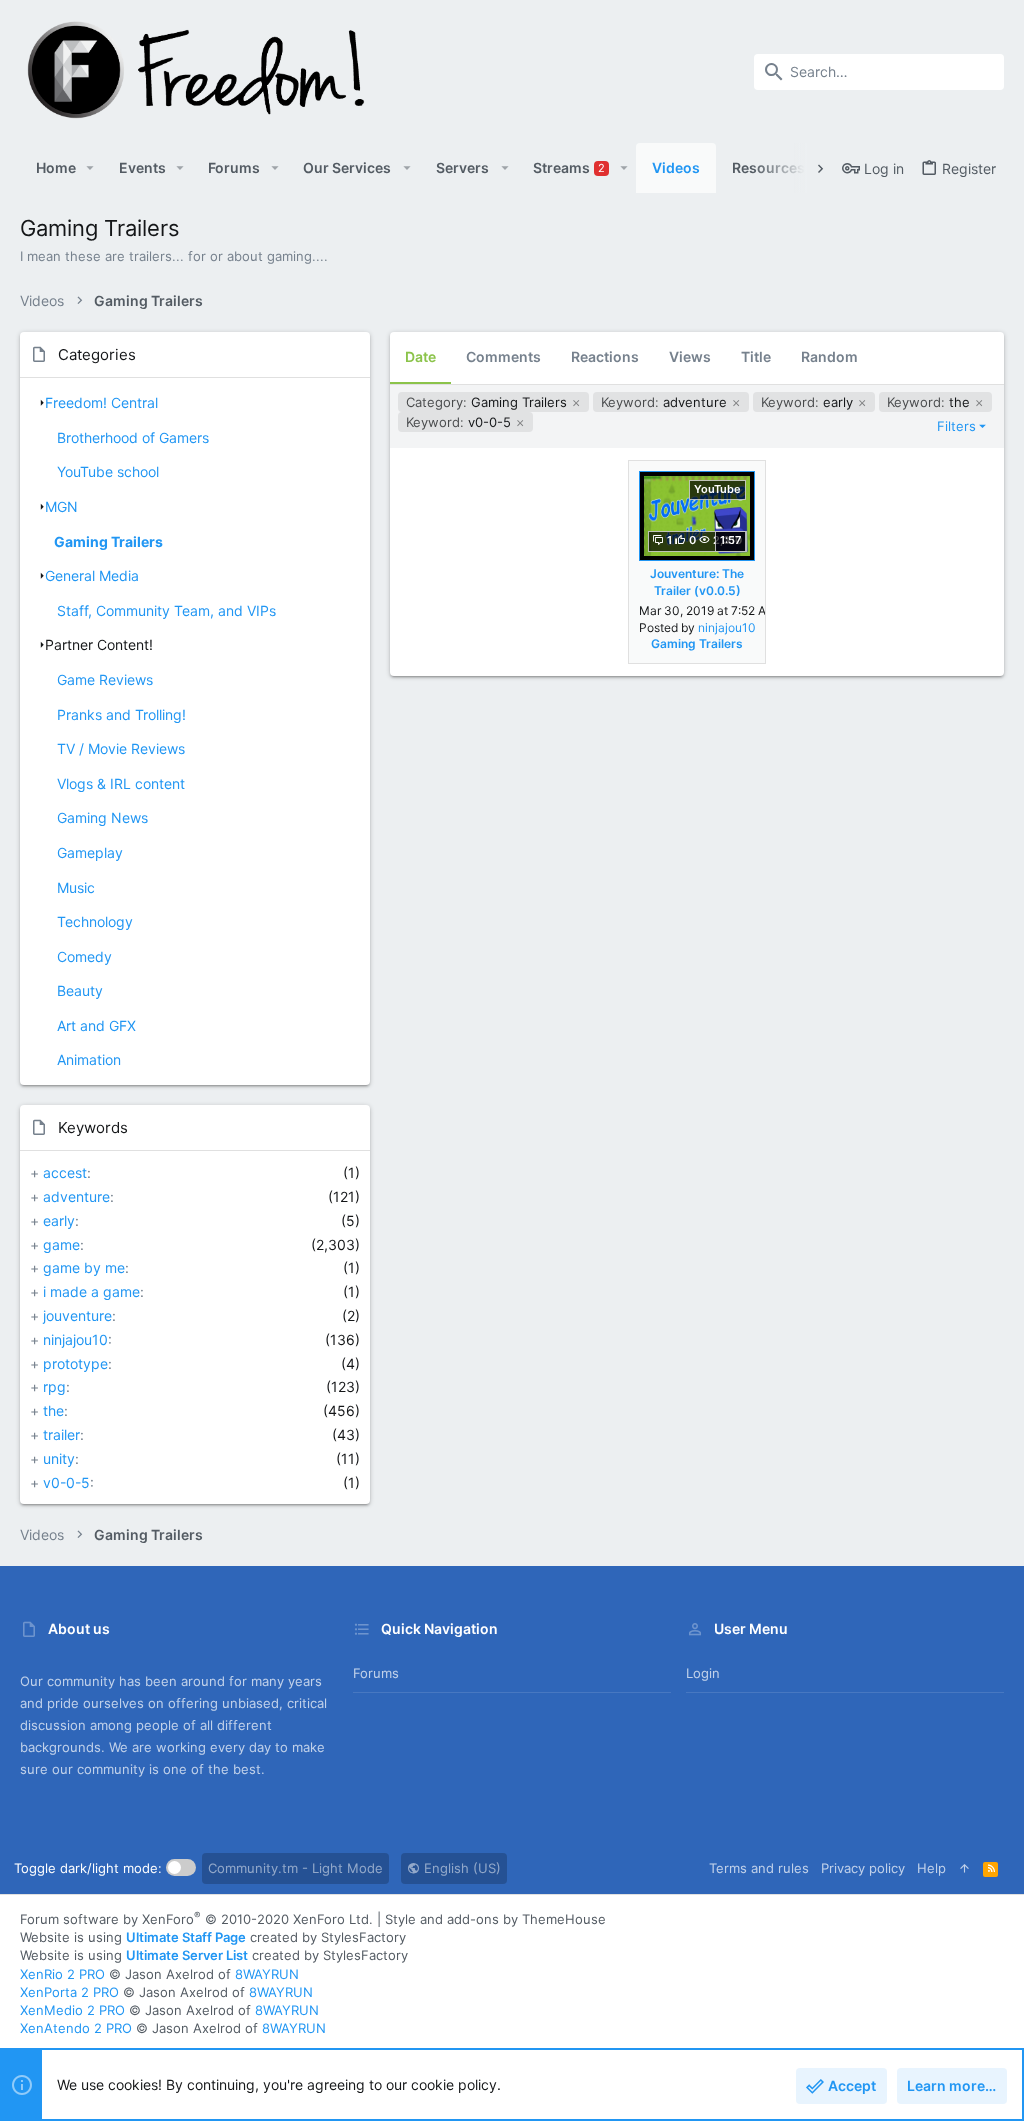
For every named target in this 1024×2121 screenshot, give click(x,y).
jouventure (77, 1315)
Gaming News (102, 817)
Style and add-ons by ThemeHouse (495, 1919)
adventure (76, 1196)
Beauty (80, 990)
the (53, 1410)
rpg (54, 1386)
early (59, 1220)
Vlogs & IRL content (121, 783)
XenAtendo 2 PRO (76, 2028)
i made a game (91, 1291)
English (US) (460, 1868)
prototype (75, 1363)
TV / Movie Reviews (121, 748)
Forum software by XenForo (196, 1919)
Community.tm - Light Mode (295, 1868)
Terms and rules (759, 1868)
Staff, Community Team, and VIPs (166, 610)
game (61, 1244)
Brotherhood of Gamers (133, 437)
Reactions (605, 356)
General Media (92, 575)
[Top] (964, 1868)
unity (59, 1458)
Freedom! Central (101, 402)
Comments (503, 356)
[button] (90, 168)
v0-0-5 (66, 1482)
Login (703, 1673)
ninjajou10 (75, 1339)
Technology (95, 921)
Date (420, 356)
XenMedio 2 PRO (72, 2010)
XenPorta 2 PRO (69, 1992)
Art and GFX (96, 1025)
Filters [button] (956, 426)
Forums (376, 1673)
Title (756, 356)
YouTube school (108, 471)
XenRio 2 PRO (62, 1974)
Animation (89, 1059)
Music (76, 887)
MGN (61, 506)
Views (690, 356)
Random (829, 356)
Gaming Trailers (108, 541)
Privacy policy (863, 1868)
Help (931, 1868)
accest (65, 1172)
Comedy (84, 956)
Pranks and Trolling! (121, 714)
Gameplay (90, 852)
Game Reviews (105, 679)
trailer (61, 1434)
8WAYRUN (267, 1974)
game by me (84, 1267)
